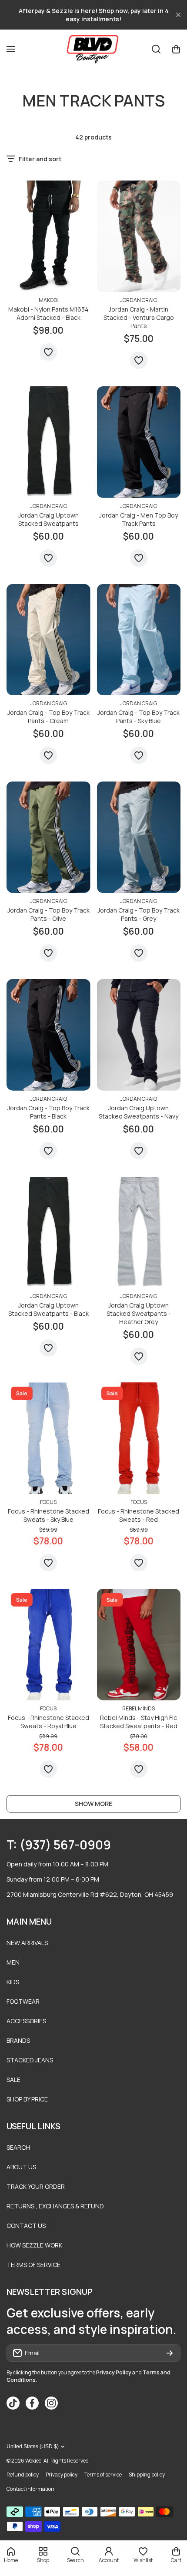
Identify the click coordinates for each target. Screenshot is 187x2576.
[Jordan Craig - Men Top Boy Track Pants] (139, 442)
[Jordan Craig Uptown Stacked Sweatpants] (48, 442)
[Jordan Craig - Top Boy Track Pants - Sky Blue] (139, 640)
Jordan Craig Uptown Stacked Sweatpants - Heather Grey (139, 1313)
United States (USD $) (33, 2447)
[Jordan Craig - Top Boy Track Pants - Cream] (48, 640)
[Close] (178, 15)
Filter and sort (40, 159)
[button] (176, 49)
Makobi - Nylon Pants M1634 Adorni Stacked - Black (48, 313)
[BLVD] (93, 49)
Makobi (48, 300)
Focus (48, 1502)
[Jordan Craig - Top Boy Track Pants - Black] (48, 1035)
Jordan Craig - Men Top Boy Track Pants (139, 519)
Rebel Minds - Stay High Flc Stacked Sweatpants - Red (139, 1722)
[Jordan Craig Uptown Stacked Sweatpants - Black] (48, 1233)
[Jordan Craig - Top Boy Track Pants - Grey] (139, 837)
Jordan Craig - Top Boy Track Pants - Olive (48, 914)
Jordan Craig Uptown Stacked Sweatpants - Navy (139, 1112)
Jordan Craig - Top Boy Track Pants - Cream (48, 717)
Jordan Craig (139, 300)
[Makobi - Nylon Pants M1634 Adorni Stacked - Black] (48, 236)
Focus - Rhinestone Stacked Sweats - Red (139, 1515)
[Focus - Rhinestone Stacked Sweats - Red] (139, 1438)
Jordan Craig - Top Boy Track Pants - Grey (139, 914)
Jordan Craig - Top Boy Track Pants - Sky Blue (139, 717)
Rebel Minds (139, 1708)
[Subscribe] (170, 2353)
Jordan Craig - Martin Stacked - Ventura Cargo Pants (139, 317)
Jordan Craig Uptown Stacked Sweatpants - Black (48, 1309)
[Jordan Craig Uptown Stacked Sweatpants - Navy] (139, 1035)
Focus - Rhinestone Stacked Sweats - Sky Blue (48, 1515)
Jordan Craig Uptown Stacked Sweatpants (48, 519)
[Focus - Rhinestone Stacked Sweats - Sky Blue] (48, 1438)
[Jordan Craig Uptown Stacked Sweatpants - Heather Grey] (139, 1233)
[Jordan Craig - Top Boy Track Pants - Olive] (48, 837)
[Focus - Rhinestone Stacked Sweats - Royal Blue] (48, 1645)
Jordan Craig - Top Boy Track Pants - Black (48, 1112)
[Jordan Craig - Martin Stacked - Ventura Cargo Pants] (139, 236)
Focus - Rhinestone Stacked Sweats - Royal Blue (48, 1722)
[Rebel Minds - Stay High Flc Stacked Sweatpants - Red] (139, 1645)
